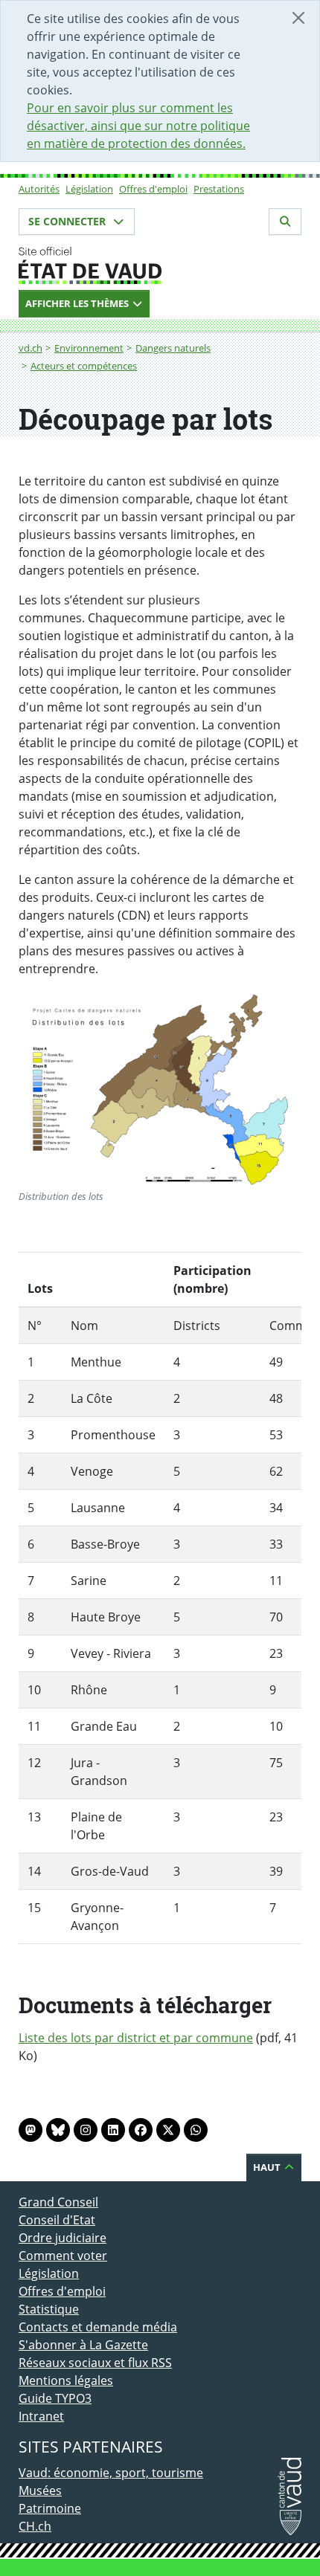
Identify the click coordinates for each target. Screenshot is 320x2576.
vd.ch (31, 348)
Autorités (39, 189)
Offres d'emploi (153, 189)
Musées (40, 2491)
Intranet (41, 2416)
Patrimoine (50, 2508)
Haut (268, 2167)
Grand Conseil (58, 2202)
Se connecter (68, 221)
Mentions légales (66, 2380)
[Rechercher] (285, 222)
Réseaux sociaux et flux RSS (95, 2363)
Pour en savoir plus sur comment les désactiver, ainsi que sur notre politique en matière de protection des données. (138, 126)
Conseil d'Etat (57, 2220)
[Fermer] (298, 18)
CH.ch (35, 2526)
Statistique (49, 2309)
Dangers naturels (173, 348)
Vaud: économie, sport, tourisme (111, 2473)
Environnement (89, 348)
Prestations (219, 189)
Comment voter (63, 2256)
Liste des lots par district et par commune (136, 2038)
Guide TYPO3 (55, 2398)
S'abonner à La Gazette (83, 2345)
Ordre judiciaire (63, 2238)
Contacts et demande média (98, 2327)
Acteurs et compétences (84, 366)
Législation (89, 189)
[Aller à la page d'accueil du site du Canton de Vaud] (160, 265)
